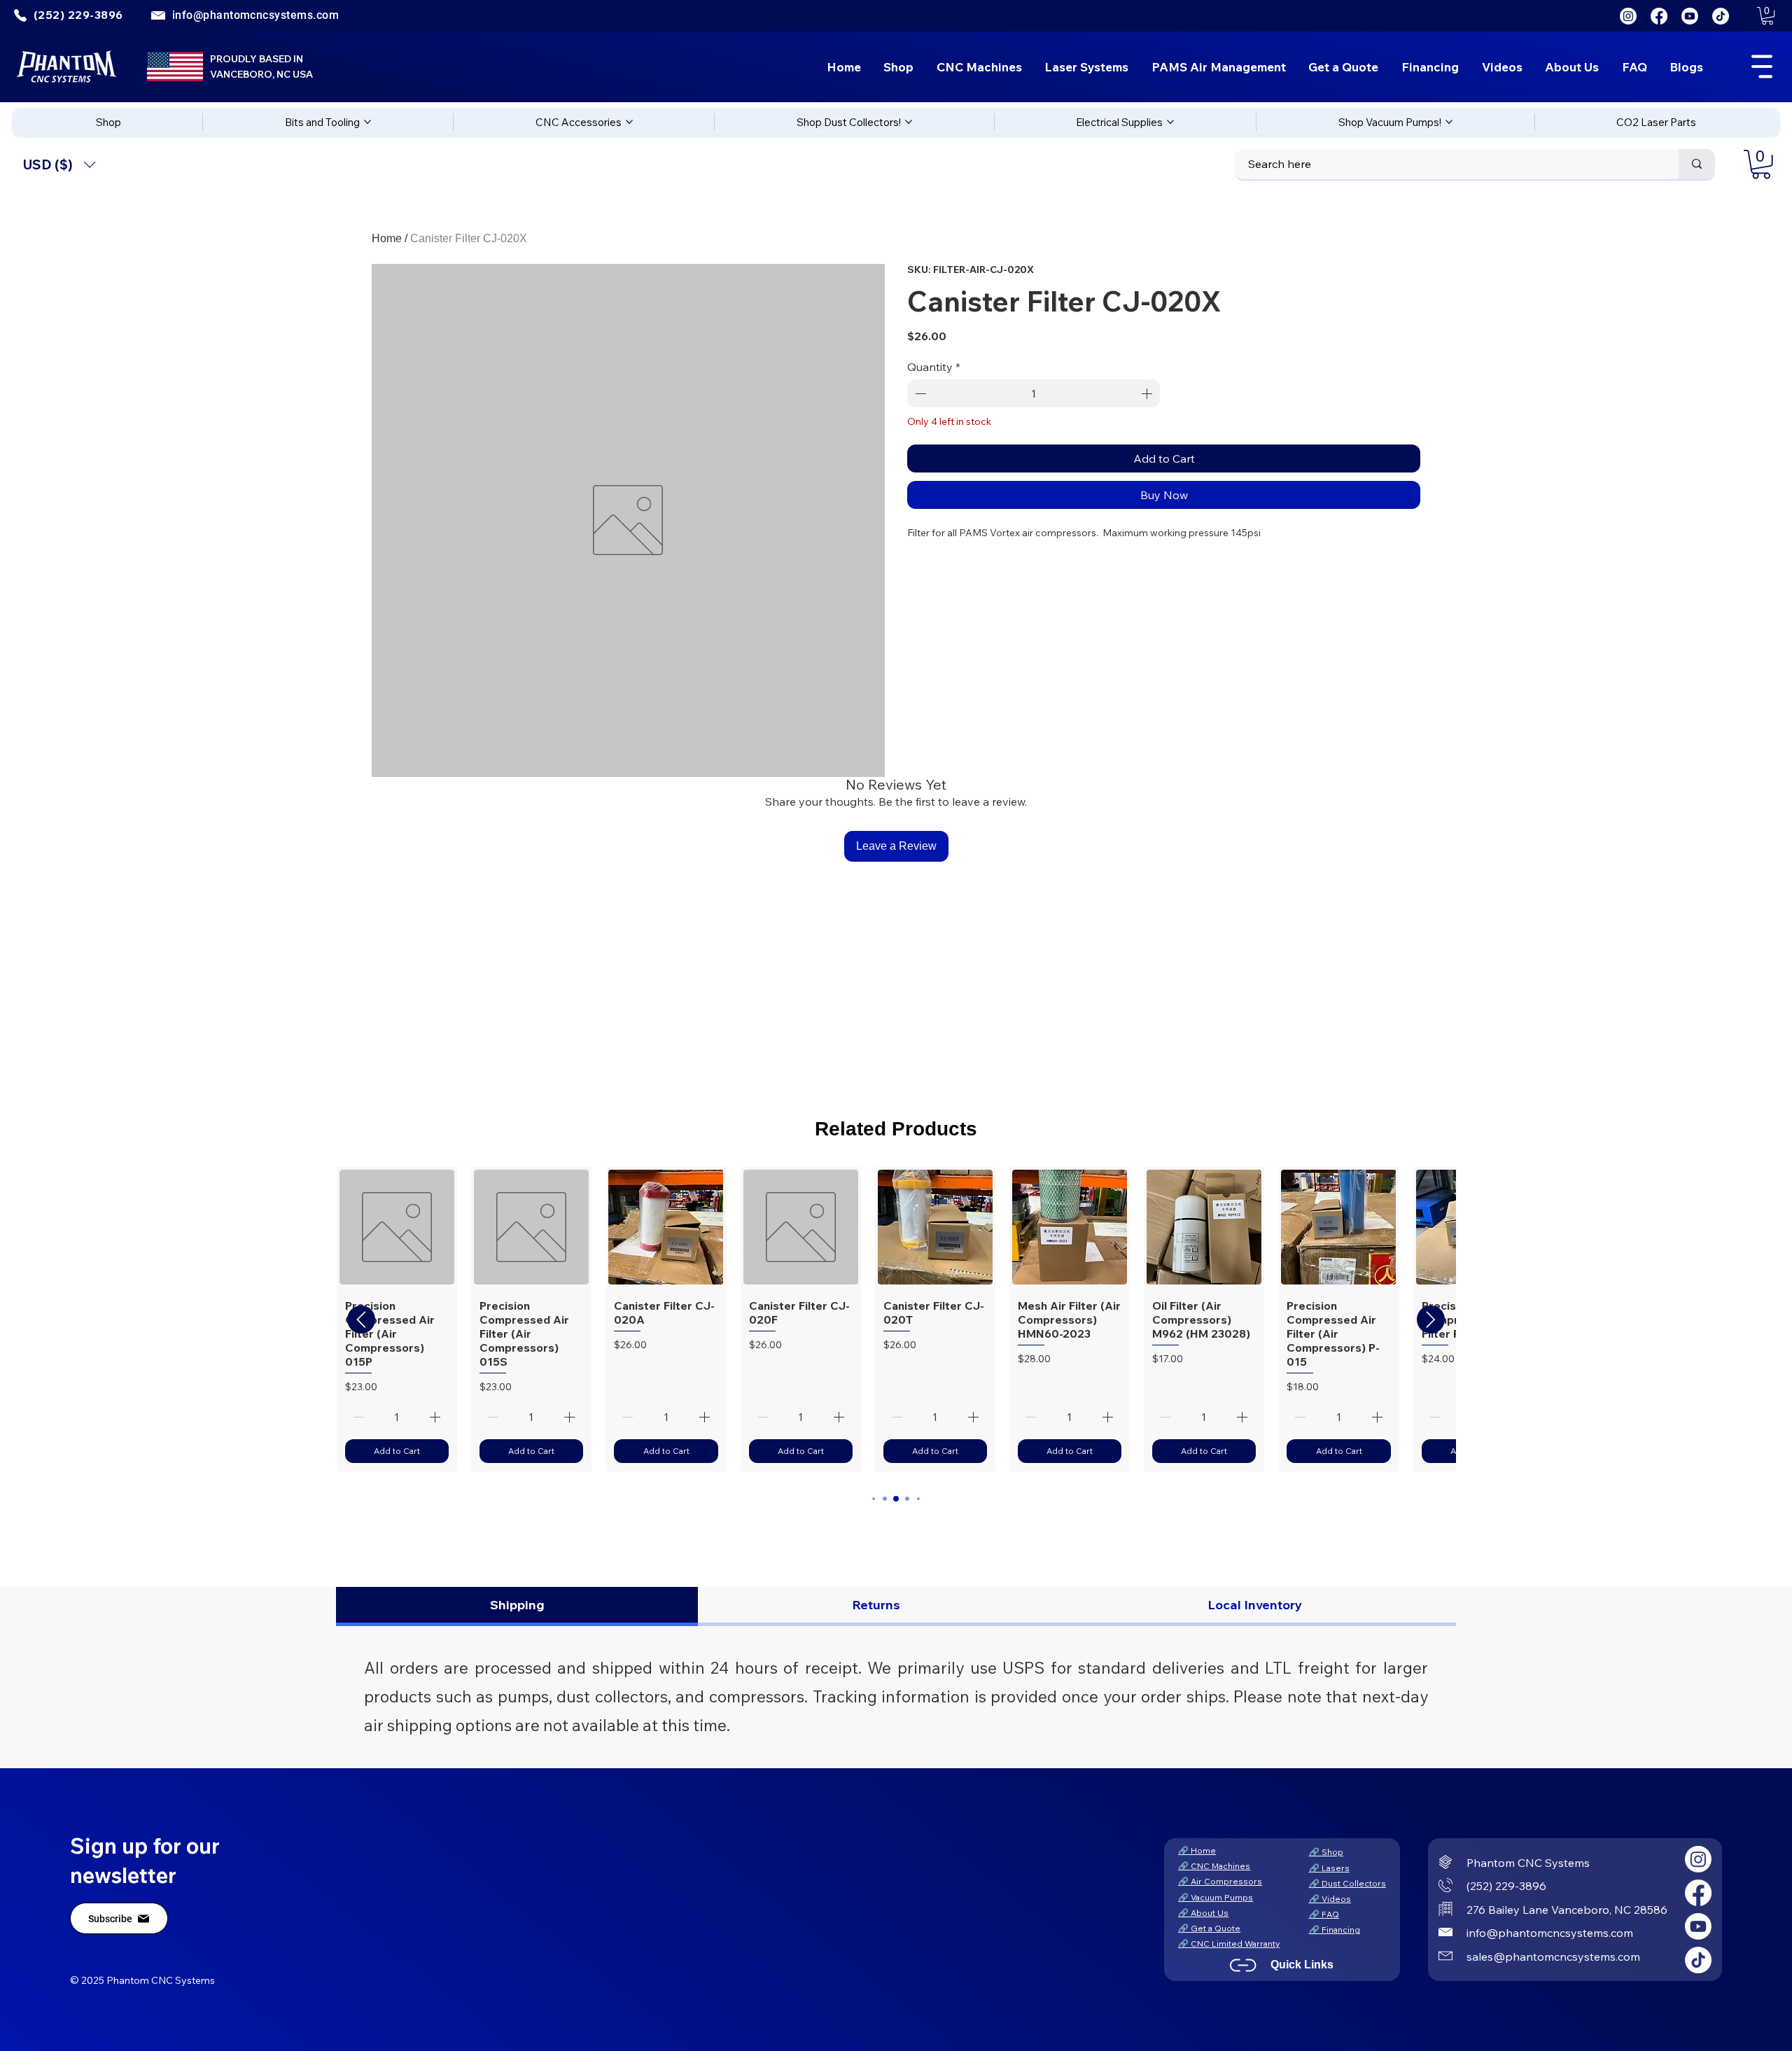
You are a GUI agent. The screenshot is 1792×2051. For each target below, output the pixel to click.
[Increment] (1148, 393)
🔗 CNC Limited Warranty (1229, 1944)
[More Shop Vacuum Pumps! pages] (1449, 122)
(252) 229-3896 (1506, 1886)
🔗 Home (1197, 1850)
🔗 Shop (1326, 1852)
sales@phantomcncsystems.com (1553, 1956)
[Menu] (1762, 66)
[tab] (517, 1606)
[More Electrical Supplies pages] (1170, 122)
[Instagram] (1628, 16)
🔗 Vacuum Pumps (1216, 1897)
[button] (1767, 16)
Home (387, 238)
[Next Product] (1431, 1319)
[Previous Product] (361, 1319)
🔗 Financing (1335, 1930)
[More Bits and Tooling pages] (367, 122)
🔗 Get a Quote (1209, 1928)
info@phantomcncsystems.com (255, 15)
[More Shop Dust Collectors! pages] (909, 122)
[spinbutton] (1034, 393)
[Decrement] (919, 393)
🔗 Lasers (1329, 1868)
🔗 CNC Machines (1214, 1866)
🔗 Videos (1330, 1899)
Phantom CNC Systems (1528, 1863)
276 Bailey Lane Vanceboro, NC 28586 (1567, 1910)
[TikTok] (1721, 16)
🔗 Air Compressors (1220, 1881)
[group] (896, 1319)
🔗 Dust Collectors (1347, 1883)
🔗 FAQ (1324, 1914)
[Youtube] (1690, 16)
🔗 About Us (1203, 1913)
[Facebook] (1659, 16)
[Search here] (1697, 164)
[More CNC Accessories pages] (629, 122)
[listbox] (59, 165)
